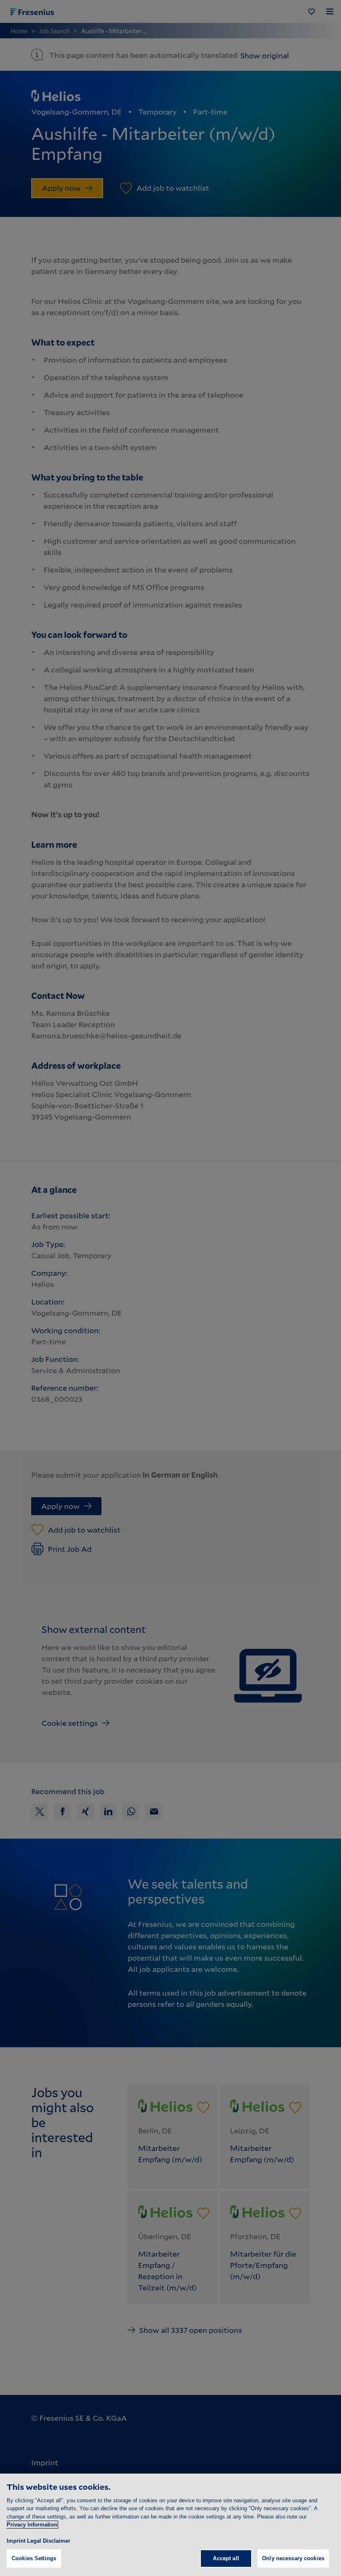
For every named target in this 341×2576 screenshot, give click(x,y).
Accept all (226, 2558)
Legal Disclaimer (49, 2541)
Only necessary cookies (293, 2558)
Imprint (16, 2541)
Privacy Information (32, 2525)
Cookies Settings (34, 2558)
